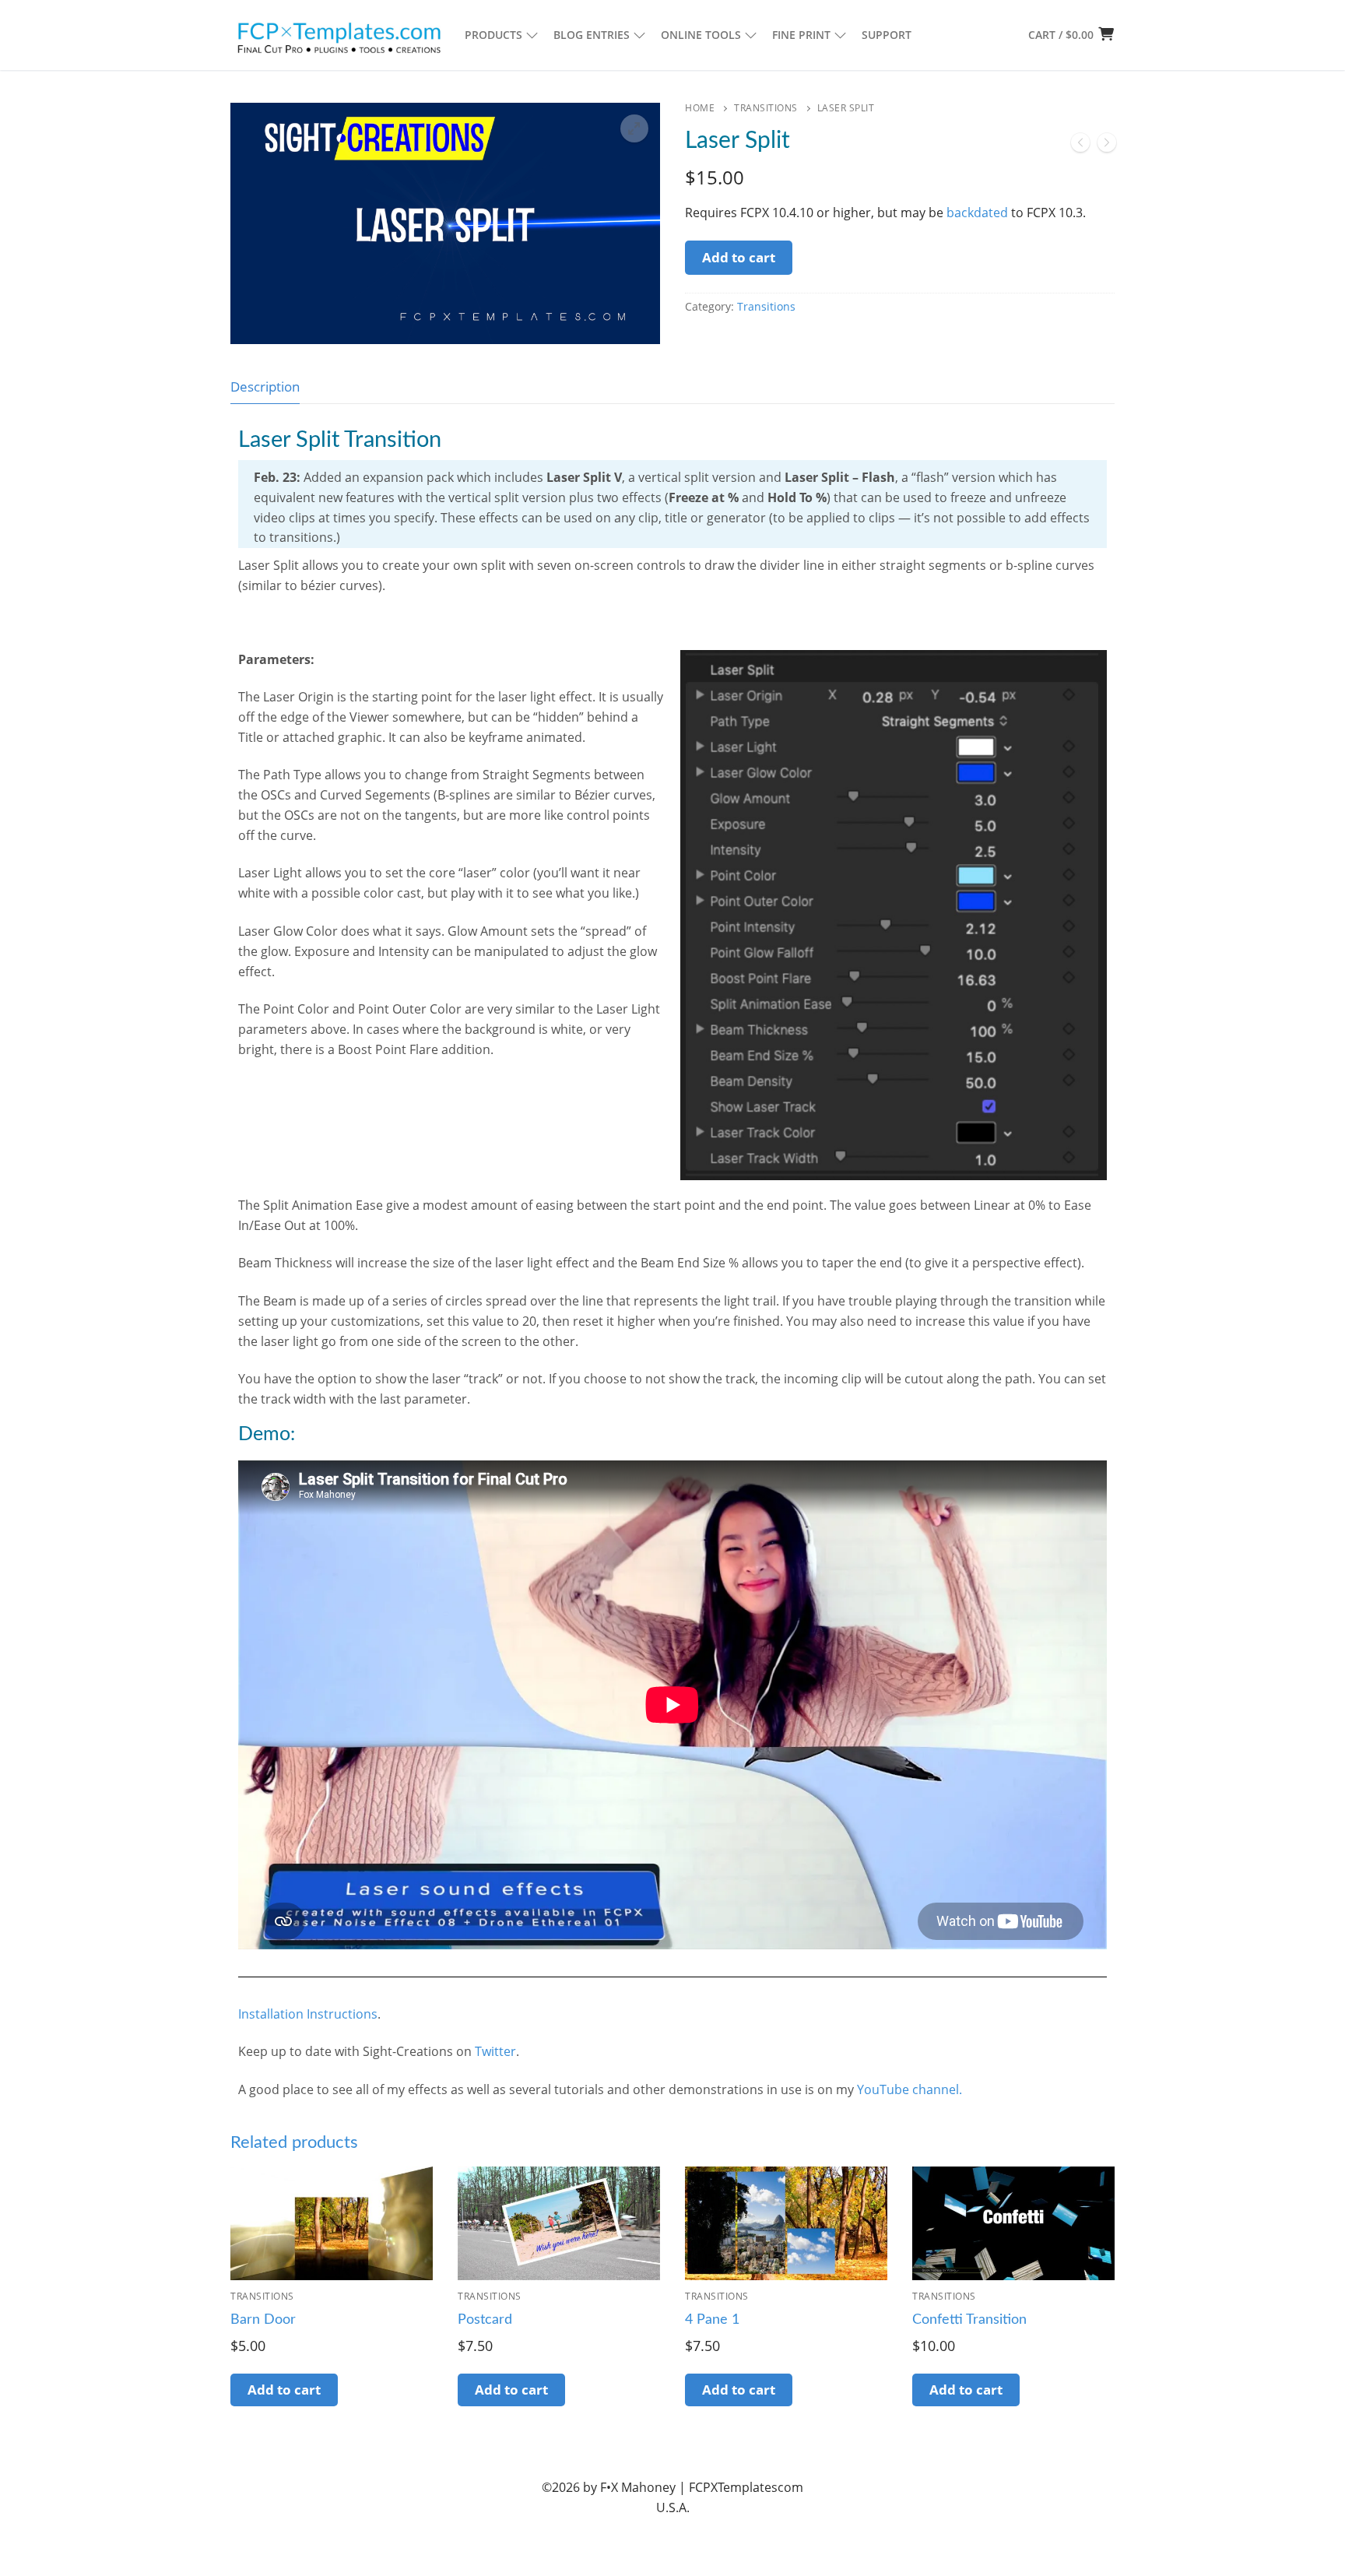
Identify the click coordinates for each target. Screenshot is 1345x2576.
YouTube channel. (910, 2089)
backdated (977, 213)
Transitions (766, 108)
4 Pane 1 (712, 2320)
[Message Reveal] (1107, 146)
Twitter (495, 2051)
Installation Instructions (308, 2014)
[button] (634, 128)
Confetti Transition (969, 2320)
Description (265, 387)
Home (700, 108)
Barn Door (263, 2320)
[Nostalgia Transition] (1080, 146)
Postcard (485, 2320)
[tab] (265, 387)
